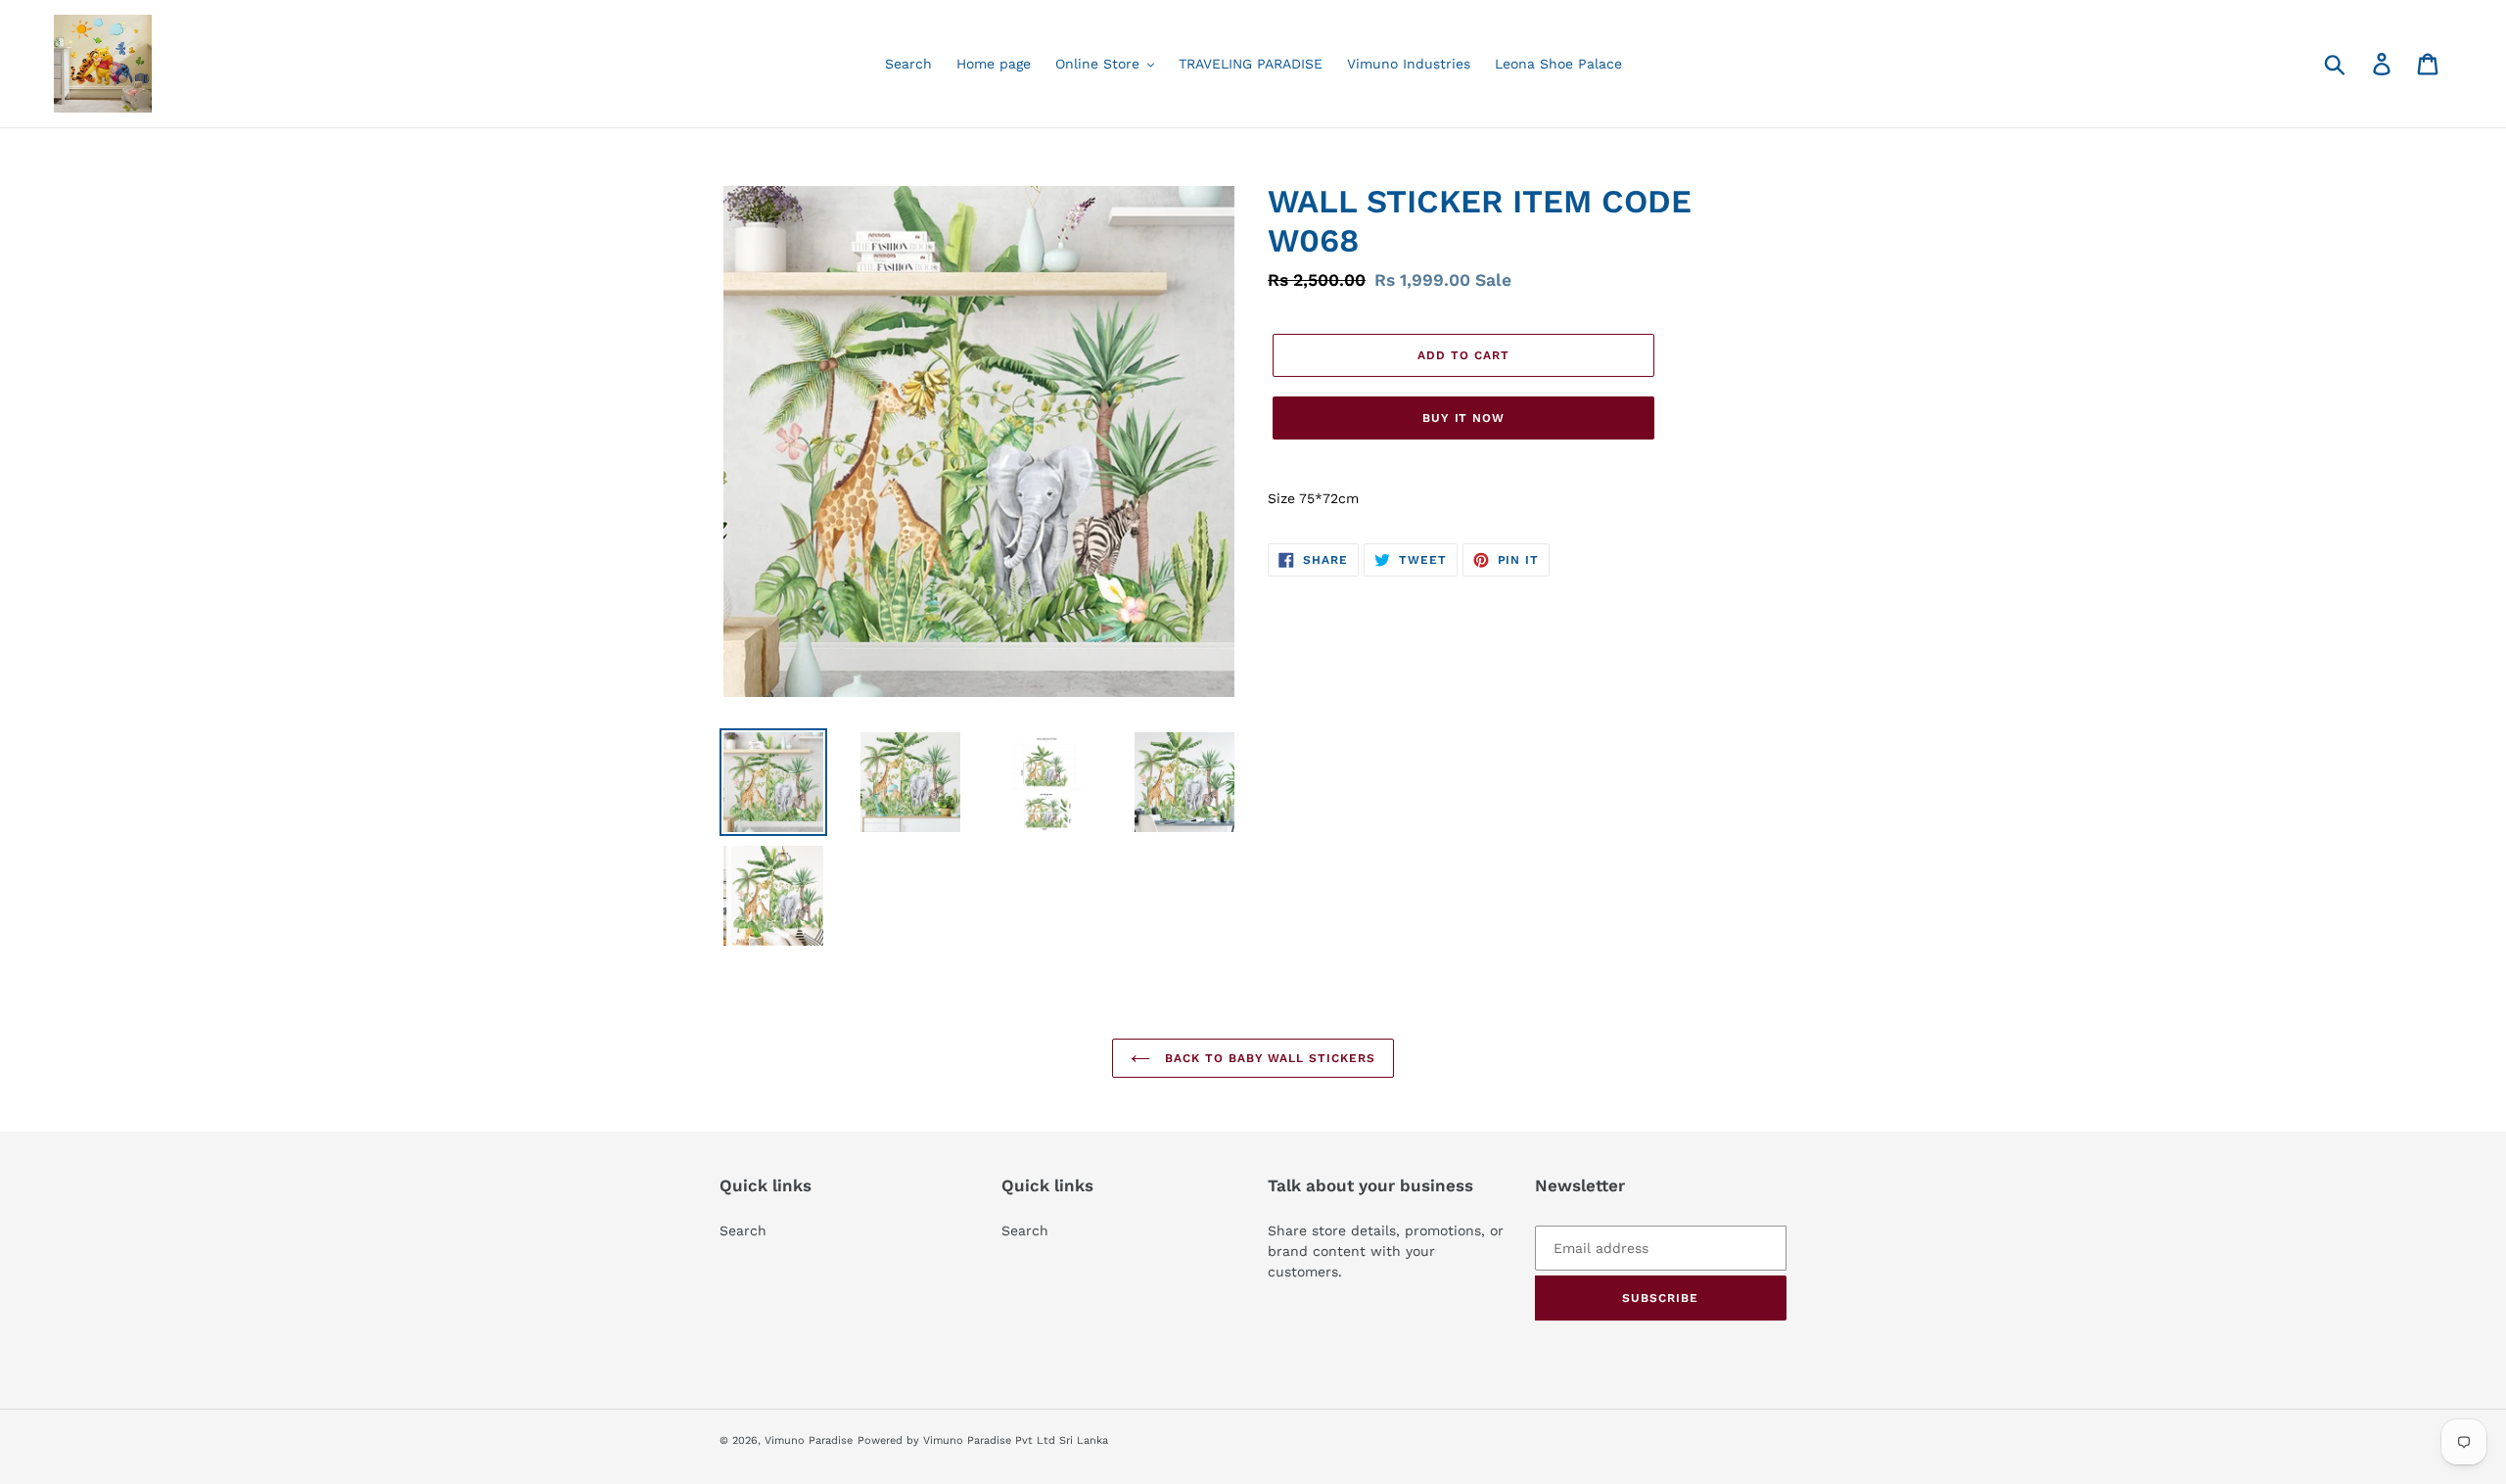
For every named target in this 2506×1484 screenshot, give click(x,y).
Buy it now (1464, 418)
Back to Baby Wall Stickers (1268, 1058)
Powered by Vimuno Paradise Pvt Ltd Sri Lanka (983, 1440)
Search (743, 1230)
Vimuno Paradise (809, 1440)
